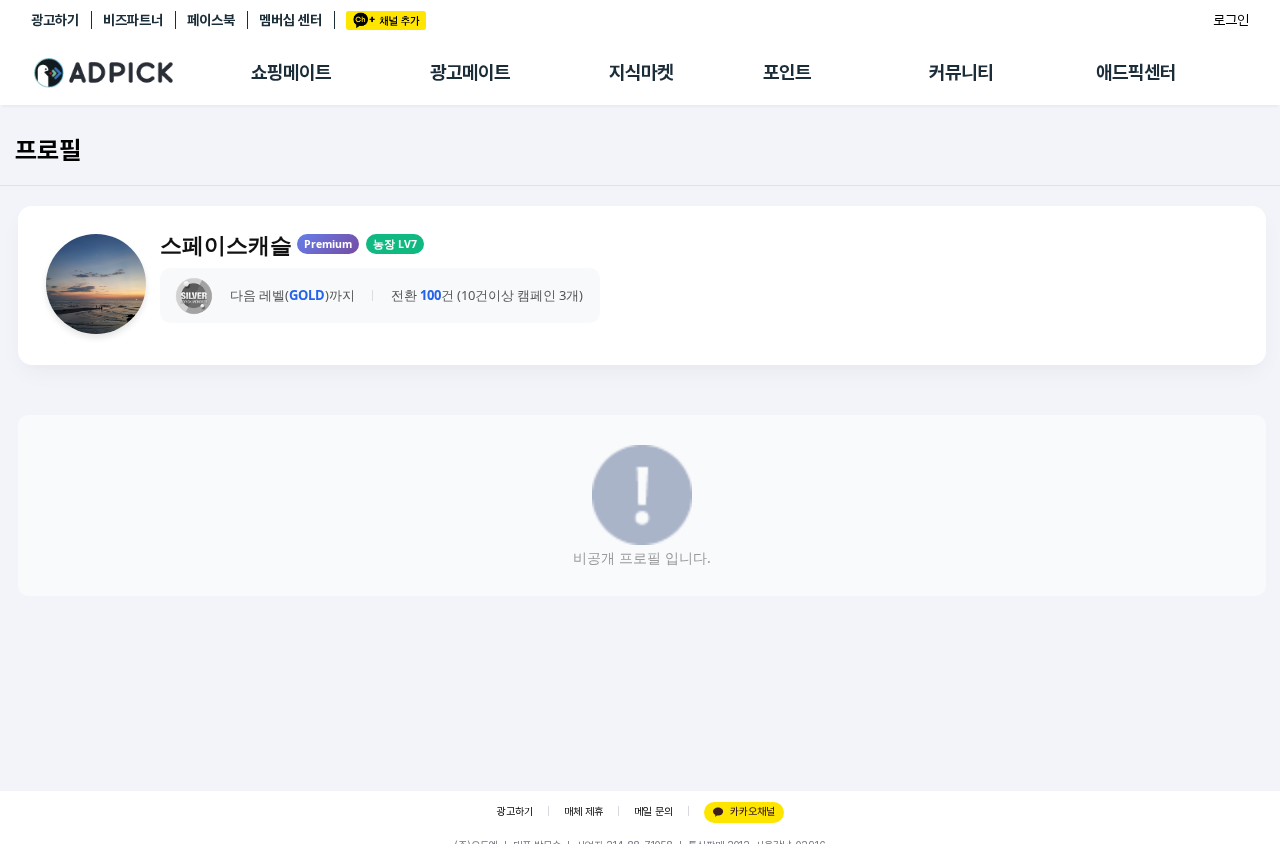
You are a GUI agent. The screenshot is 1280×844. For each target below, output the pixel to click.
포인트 (787, 72)
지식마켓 (641, 72)
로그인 (1231, 20)
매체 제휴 (583, 811)
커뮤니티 (961, 72)
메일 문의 (653, 811)
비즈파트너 (133, 20)
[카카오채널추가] (386, 20)
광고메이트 (470, 72)
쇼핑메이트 (291, 72)
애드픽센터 (1136, 72)
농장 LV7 (395, 244)
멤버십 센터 (290, 20)
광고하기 (55, 20)
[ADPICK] (141, 73)
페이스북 (211, 20)
